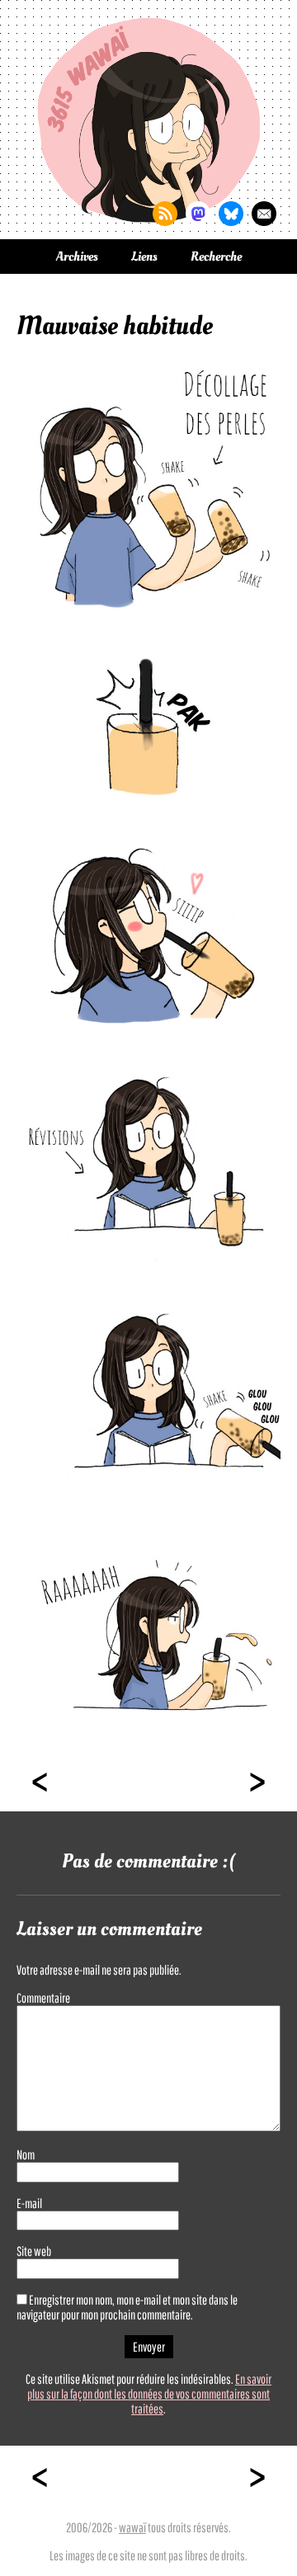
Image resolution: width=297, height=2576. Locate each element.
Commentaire (43, 1998)
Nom (26, 2155)
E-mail (29, 2203)
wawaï (132, 2527)
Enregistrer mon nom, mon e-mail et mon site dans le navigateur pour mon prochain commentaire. (127, 2307)
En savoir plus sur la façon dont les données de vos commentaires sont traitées (149, 2394)
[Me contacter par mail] (264, 214)
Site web (34, 2251)
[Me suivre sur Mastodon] (198, 214)
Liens (144, 257)
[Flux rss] (165, 214)
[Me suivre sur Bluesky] (231, 214)
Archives (77, 257)
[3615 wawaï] (148, 120)
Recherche (216, 257)
